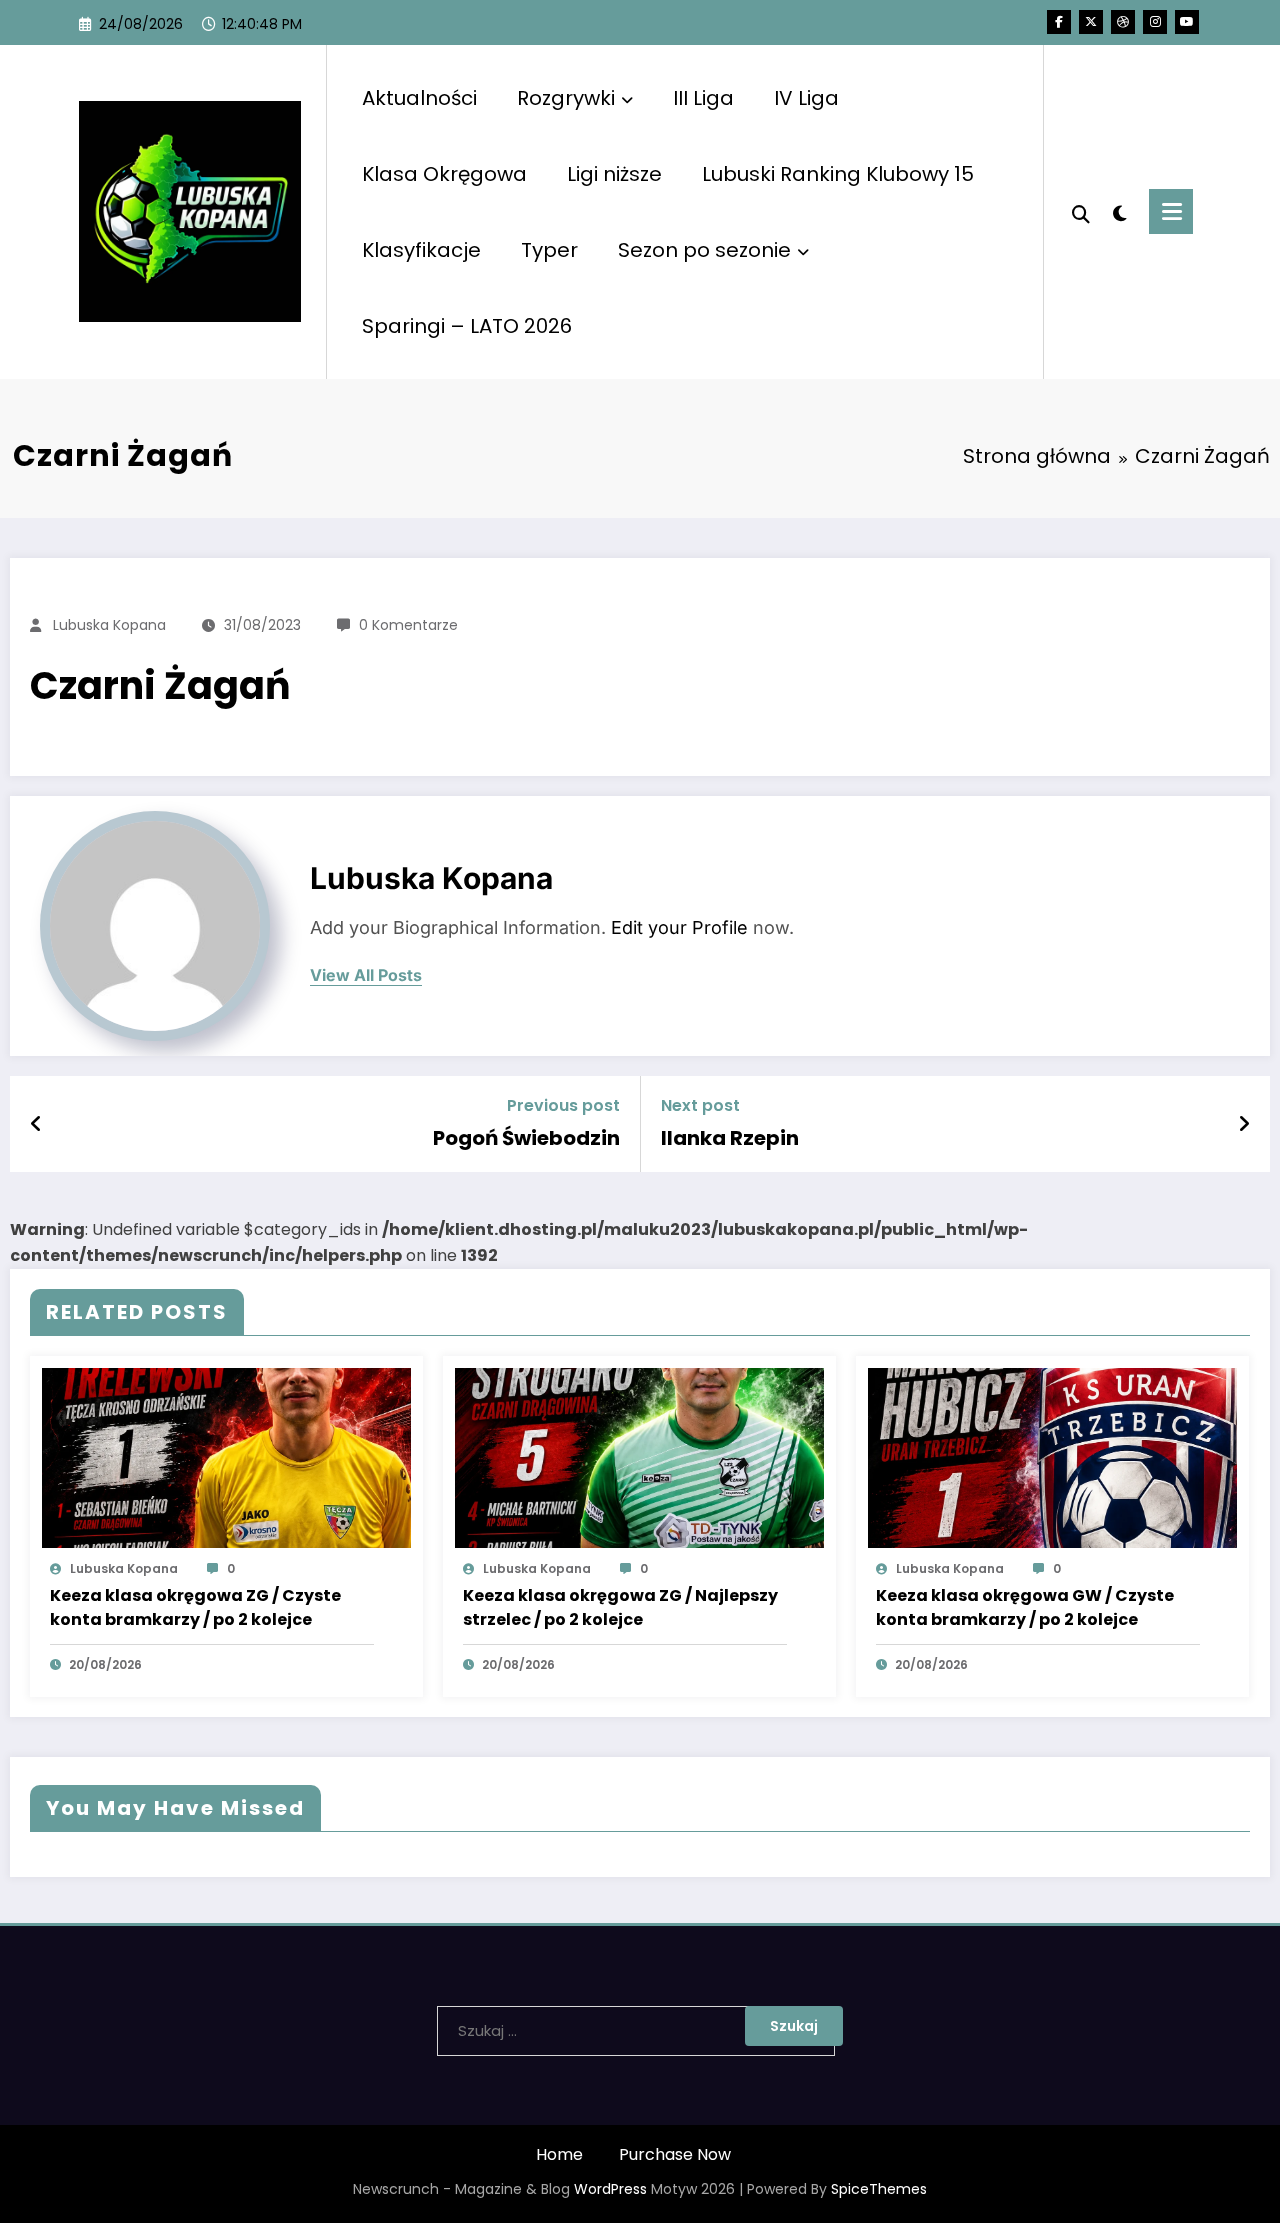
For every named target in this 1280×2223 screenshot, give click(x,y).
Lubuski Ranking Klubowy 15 (838, 174)
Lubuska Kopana (109, 625)
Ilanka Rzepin (730, 1138)
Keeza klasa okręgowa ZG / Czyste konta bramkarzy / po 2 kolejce (195, 1607)
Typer (549, 250)
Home (559, 2154)
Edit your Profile (679, 927)
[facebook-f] (1059, 22)
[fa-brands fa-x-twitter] (1091, 22)
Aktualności (419, 98)
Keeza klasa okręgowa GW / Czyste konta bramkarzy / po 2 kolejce (1025, 1607)
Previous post (563, 1105)
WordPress (610, 2189)
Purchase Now (675, 2154)
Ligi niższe (614, 174)
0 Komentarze (408, 625)
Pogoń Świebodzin (526, 1138)
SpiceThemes (879, 2189)
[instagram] (1155, 22)
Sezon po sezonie (704, 250)
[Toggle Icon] (1171, 211)
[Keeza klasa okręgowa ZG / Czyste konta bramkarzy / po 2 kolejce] (226, 1456)
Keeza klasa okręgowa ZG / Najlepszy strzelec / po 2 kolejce (620, 1607)
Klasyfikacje (421, 250)
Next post (700, 1105)
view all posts (366, 975)
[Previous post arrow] (36, 1124)
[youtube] (1187, 22)
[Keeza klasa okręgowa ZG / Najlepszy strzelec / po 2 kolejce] (639, 1456)
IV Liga (806, 98)
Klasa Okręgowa (444, 174)
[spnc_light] (1120, 211)
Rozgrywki (566, 98)
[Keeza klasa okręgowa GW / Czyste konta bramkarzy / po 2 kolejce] (1052, 1456)
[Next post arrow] (1244, 1124)
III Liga (703, 98)
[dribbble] (1123, 22)
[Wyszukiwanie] (1081, 212)
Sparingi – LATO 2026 (467, 326)
